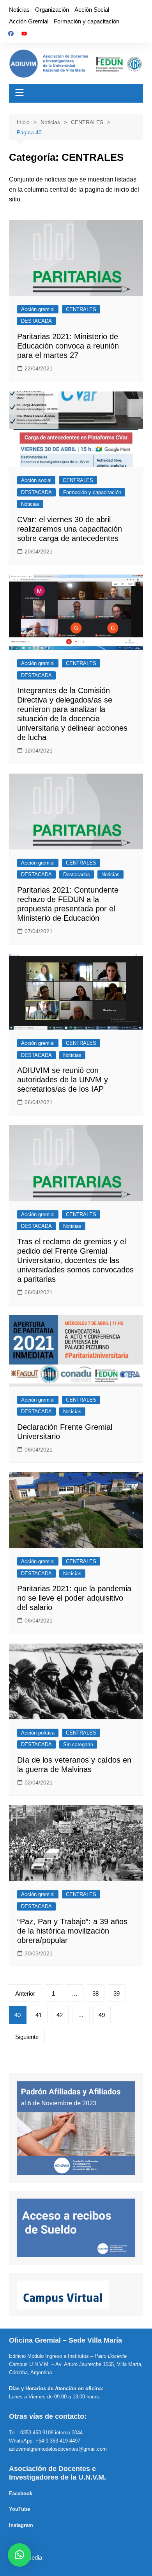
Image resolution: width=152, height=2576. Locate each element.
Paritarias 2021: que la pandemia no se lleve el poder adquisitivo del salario (74, 1598)
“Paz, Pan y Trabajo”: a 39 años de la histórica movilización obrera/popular (72, 1931)
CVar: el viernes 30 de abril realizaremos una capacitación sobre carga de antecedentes (70, 529)
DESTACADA (36, 321)
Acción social (36, 480)
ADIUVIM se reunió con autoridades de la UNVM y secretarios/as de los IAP (63, 1080)
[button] (19, 2555)
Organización (52, 10)
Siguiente (27, 2037)
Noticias (19, 10)
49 (102, 2015)
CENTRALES (81, 309)
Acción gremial (38, 309)
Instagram (21, 2525)
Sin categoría (78, 1744)
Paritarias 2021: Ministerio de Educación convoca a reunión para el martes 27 (68, 346)
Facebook (21, 2493)
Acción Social (92, 10)
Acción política (38, 1733)
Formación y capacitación (87, 21)
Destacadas (77, 874)
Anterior (25, 1993)
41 (39, 2015)
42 (60, 2015)
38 (95, 1993)
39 (117, 1993)
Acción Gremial (29, 21)
